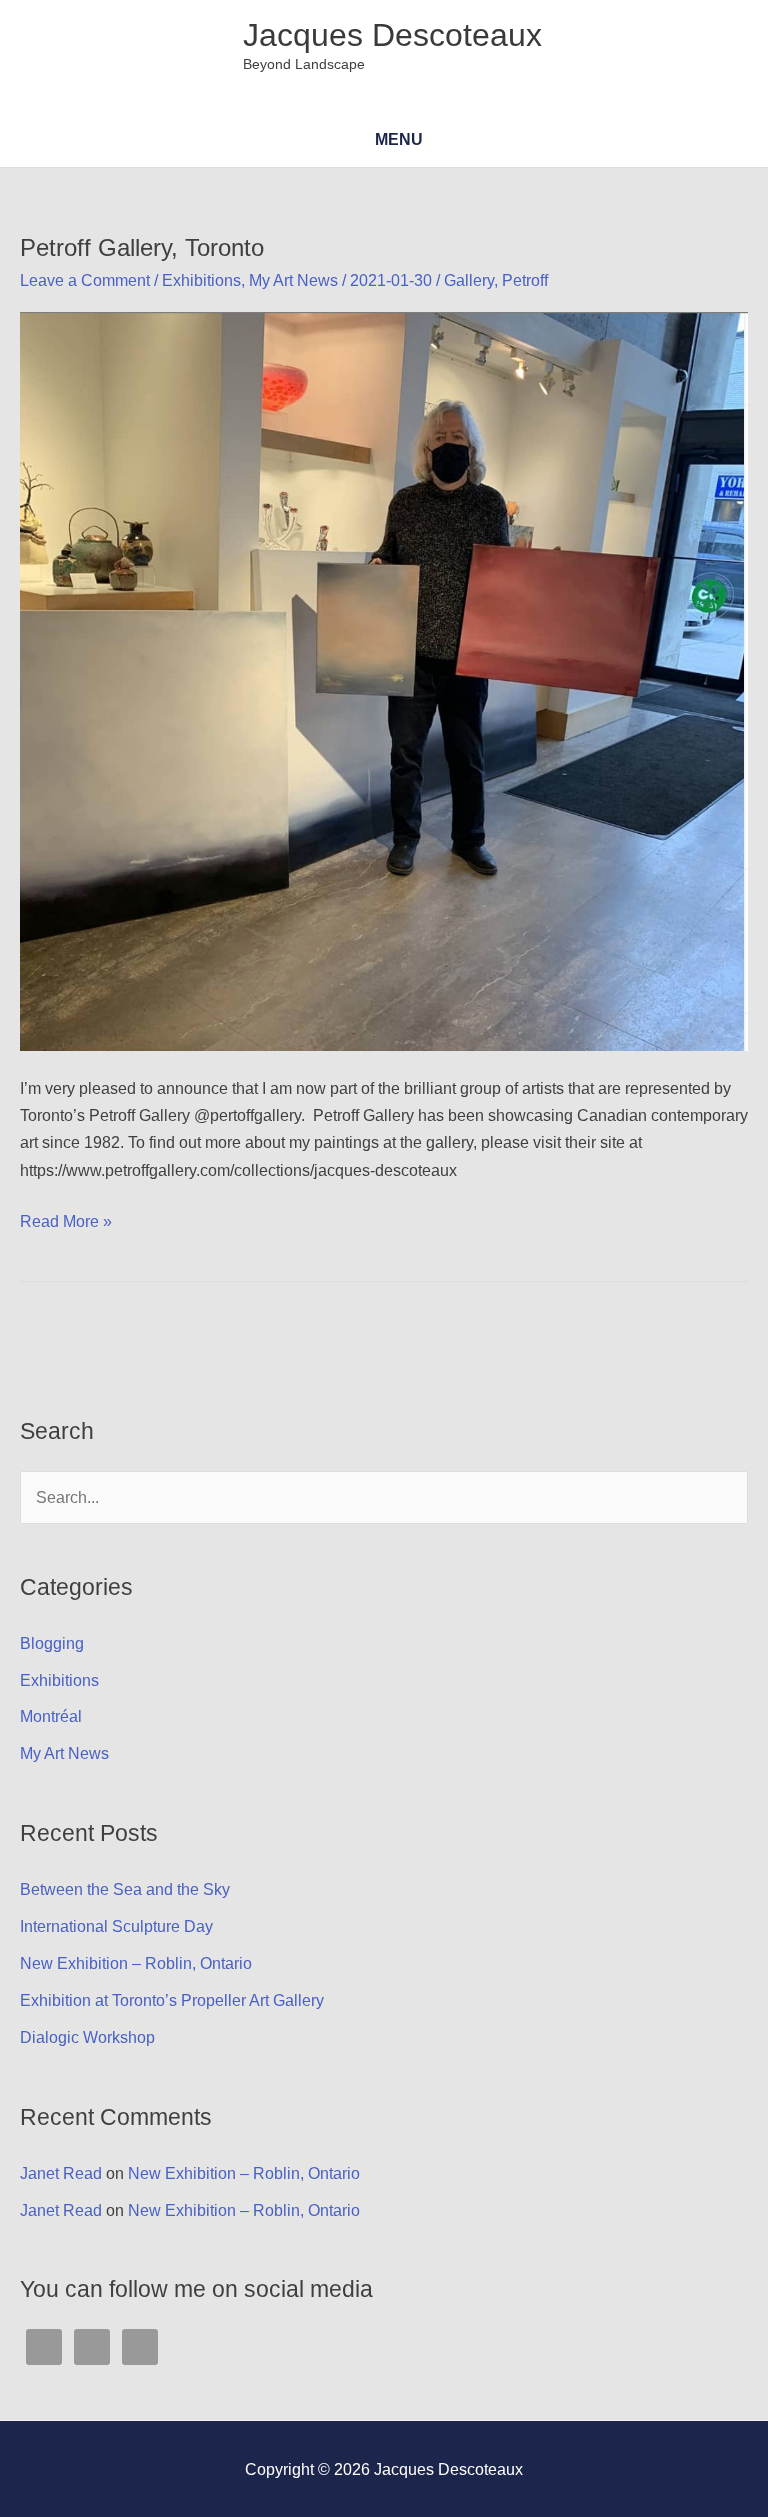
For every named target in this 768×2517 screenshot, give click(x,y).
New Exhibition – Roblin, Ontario (136, 1963)
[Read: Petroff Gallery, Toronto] (384, 680)
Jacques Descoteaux (392, 35)
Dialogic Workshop (87, 2037)
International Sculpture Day (116, 1926)
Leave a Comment (85, 280)
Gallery (469, 280)
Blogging (52, 1643)
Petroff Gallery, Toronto (142, 248)
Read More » (66, 1223)
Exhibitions (201, 280)
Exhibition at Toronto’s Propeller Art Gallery (172, 2000)
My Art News (293, 280)
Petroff (525, 280)
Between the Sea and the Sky (125, 1889)
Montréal (51, 1716)
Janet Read (61, 2173)
